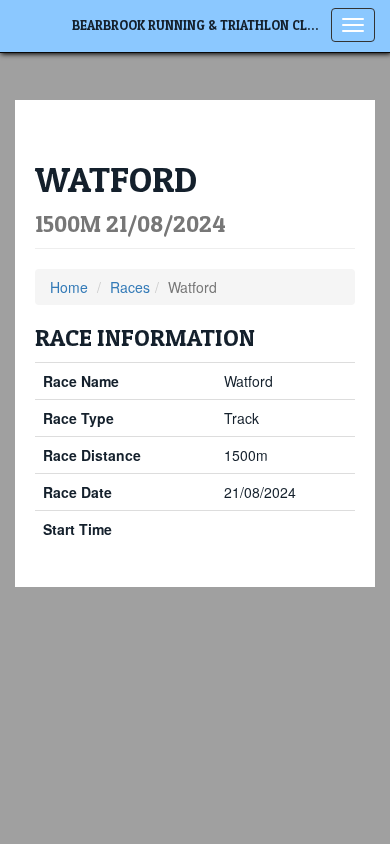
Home (69, 287)
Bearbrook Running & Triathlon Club (198, 25)
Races (130, 287)
